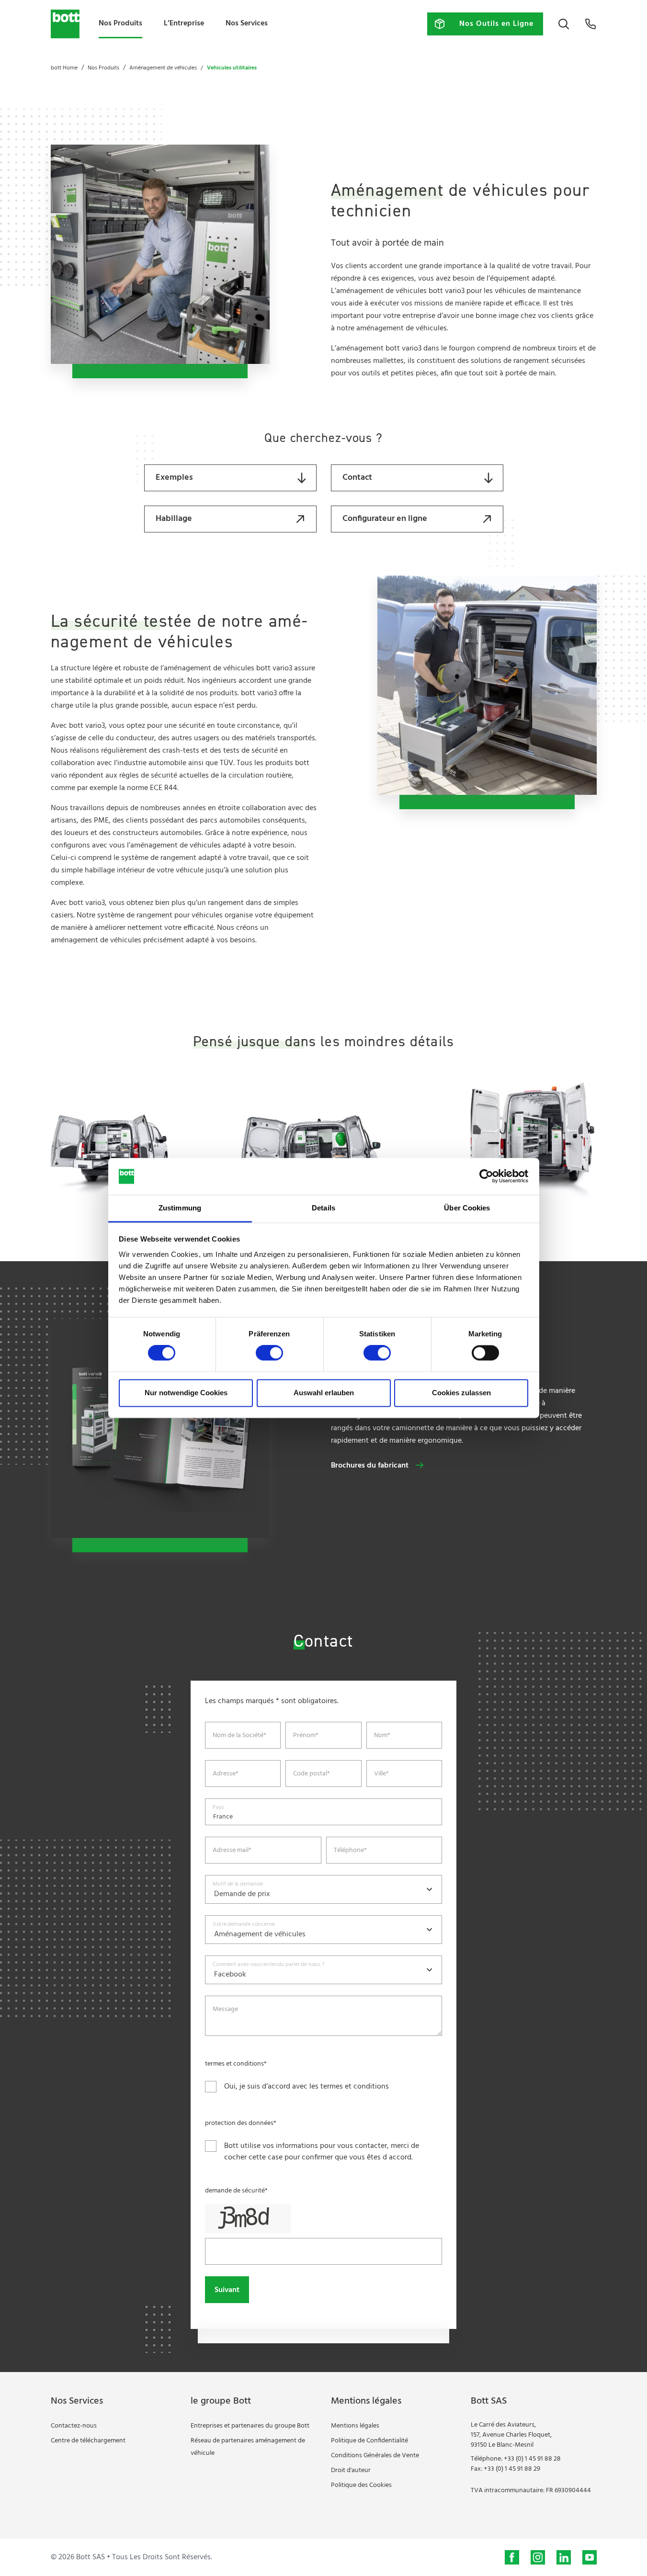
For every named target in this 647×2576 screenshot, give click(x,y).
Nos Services (247, 23)
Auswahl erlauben (324, 1393)
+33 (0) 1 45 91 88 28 (532, 2459)
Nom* (382, 1736)
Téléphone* (350, 1851)
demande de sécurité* (236, 2191)
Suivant (227, 2290)
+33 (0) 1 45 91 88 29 (512, 2469)
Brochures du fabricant (370, 1466)
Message (225, 2010)
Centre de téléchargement (88, 2441)
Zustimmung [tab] (180, 1208)
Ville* (381, 1774)
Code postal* (312, 1774)
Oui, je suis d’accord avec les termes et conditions (306, 2087)
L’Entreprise (184, 23)
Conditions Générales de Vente (375, 2456)
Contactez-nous (74, 2426)
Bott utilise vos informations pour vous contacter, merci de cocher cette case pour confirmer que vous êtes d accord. (322, 2152)
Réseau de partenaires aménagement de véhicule (248, 2447)
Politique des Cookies (361, 2485)
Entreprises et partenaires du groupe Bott (250, 2426)
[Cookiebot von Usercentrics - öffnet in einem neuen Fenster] (486, 1176)
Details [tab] (323, 1208)
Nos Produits (120, 23)
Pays (218, 1807)
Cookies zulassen (461, 1393)
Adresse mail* (232, 1851)
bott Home (64, 68)
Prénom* (306, 1736)
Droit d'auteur (351, 2470)
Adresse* (226, 1774)
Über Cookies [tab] (467, 1208)
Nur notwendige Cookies (186, 1393)
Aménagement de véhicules (163, 68)
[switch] (269, 1353)
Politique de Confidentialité (369, 2441)
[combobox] (323, 1889)
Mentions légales (355, 2426)
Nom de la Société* (239, 1736)
